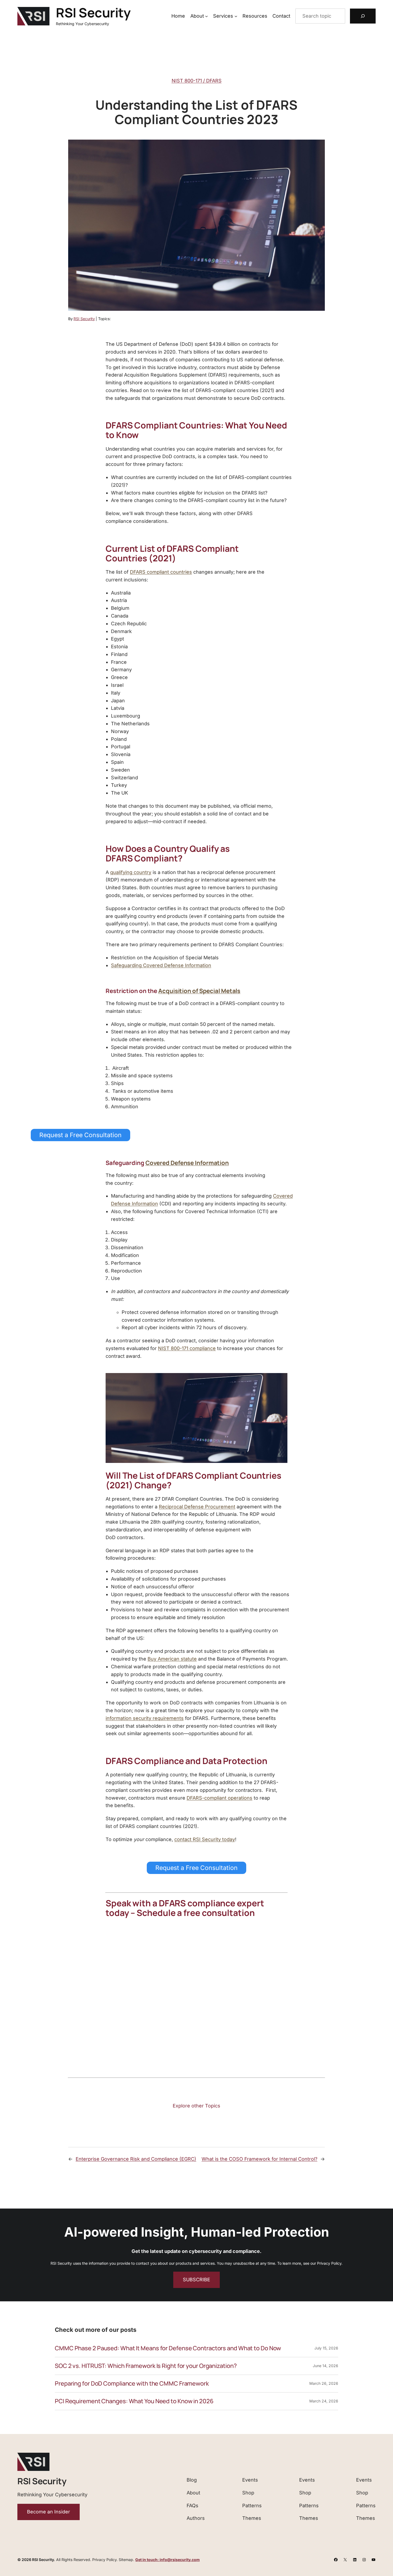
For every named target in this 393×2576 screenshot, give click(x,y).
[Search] (363, 16)
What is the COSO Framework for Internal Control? (259, 2159)
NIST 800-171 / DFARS (197, 81)
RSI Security (93, 12)
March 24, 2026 (324, 2401)
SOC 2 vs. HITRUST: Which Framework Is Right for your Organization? (146, 2366)
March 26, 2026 (324, 2383)
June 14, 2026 (325, 2366)
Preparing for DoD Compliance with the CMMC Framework (132, 2384)
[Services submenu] (236, 16)
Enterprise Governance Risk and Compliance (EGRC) (136, 2159)
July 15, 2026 (326, 2348)
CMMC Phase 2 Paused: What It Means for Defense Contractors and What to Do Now (168, 2348)
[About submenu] (207, 16)
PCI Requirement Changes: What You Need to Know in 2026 (134, 2401)
